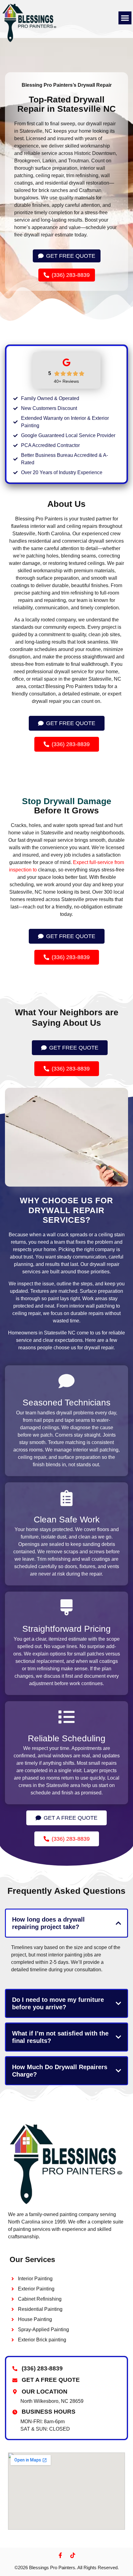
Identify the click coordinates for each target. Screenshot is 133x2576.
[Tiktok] (73, 2555)
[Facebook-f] (60, 2555)
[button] (125, 18)
